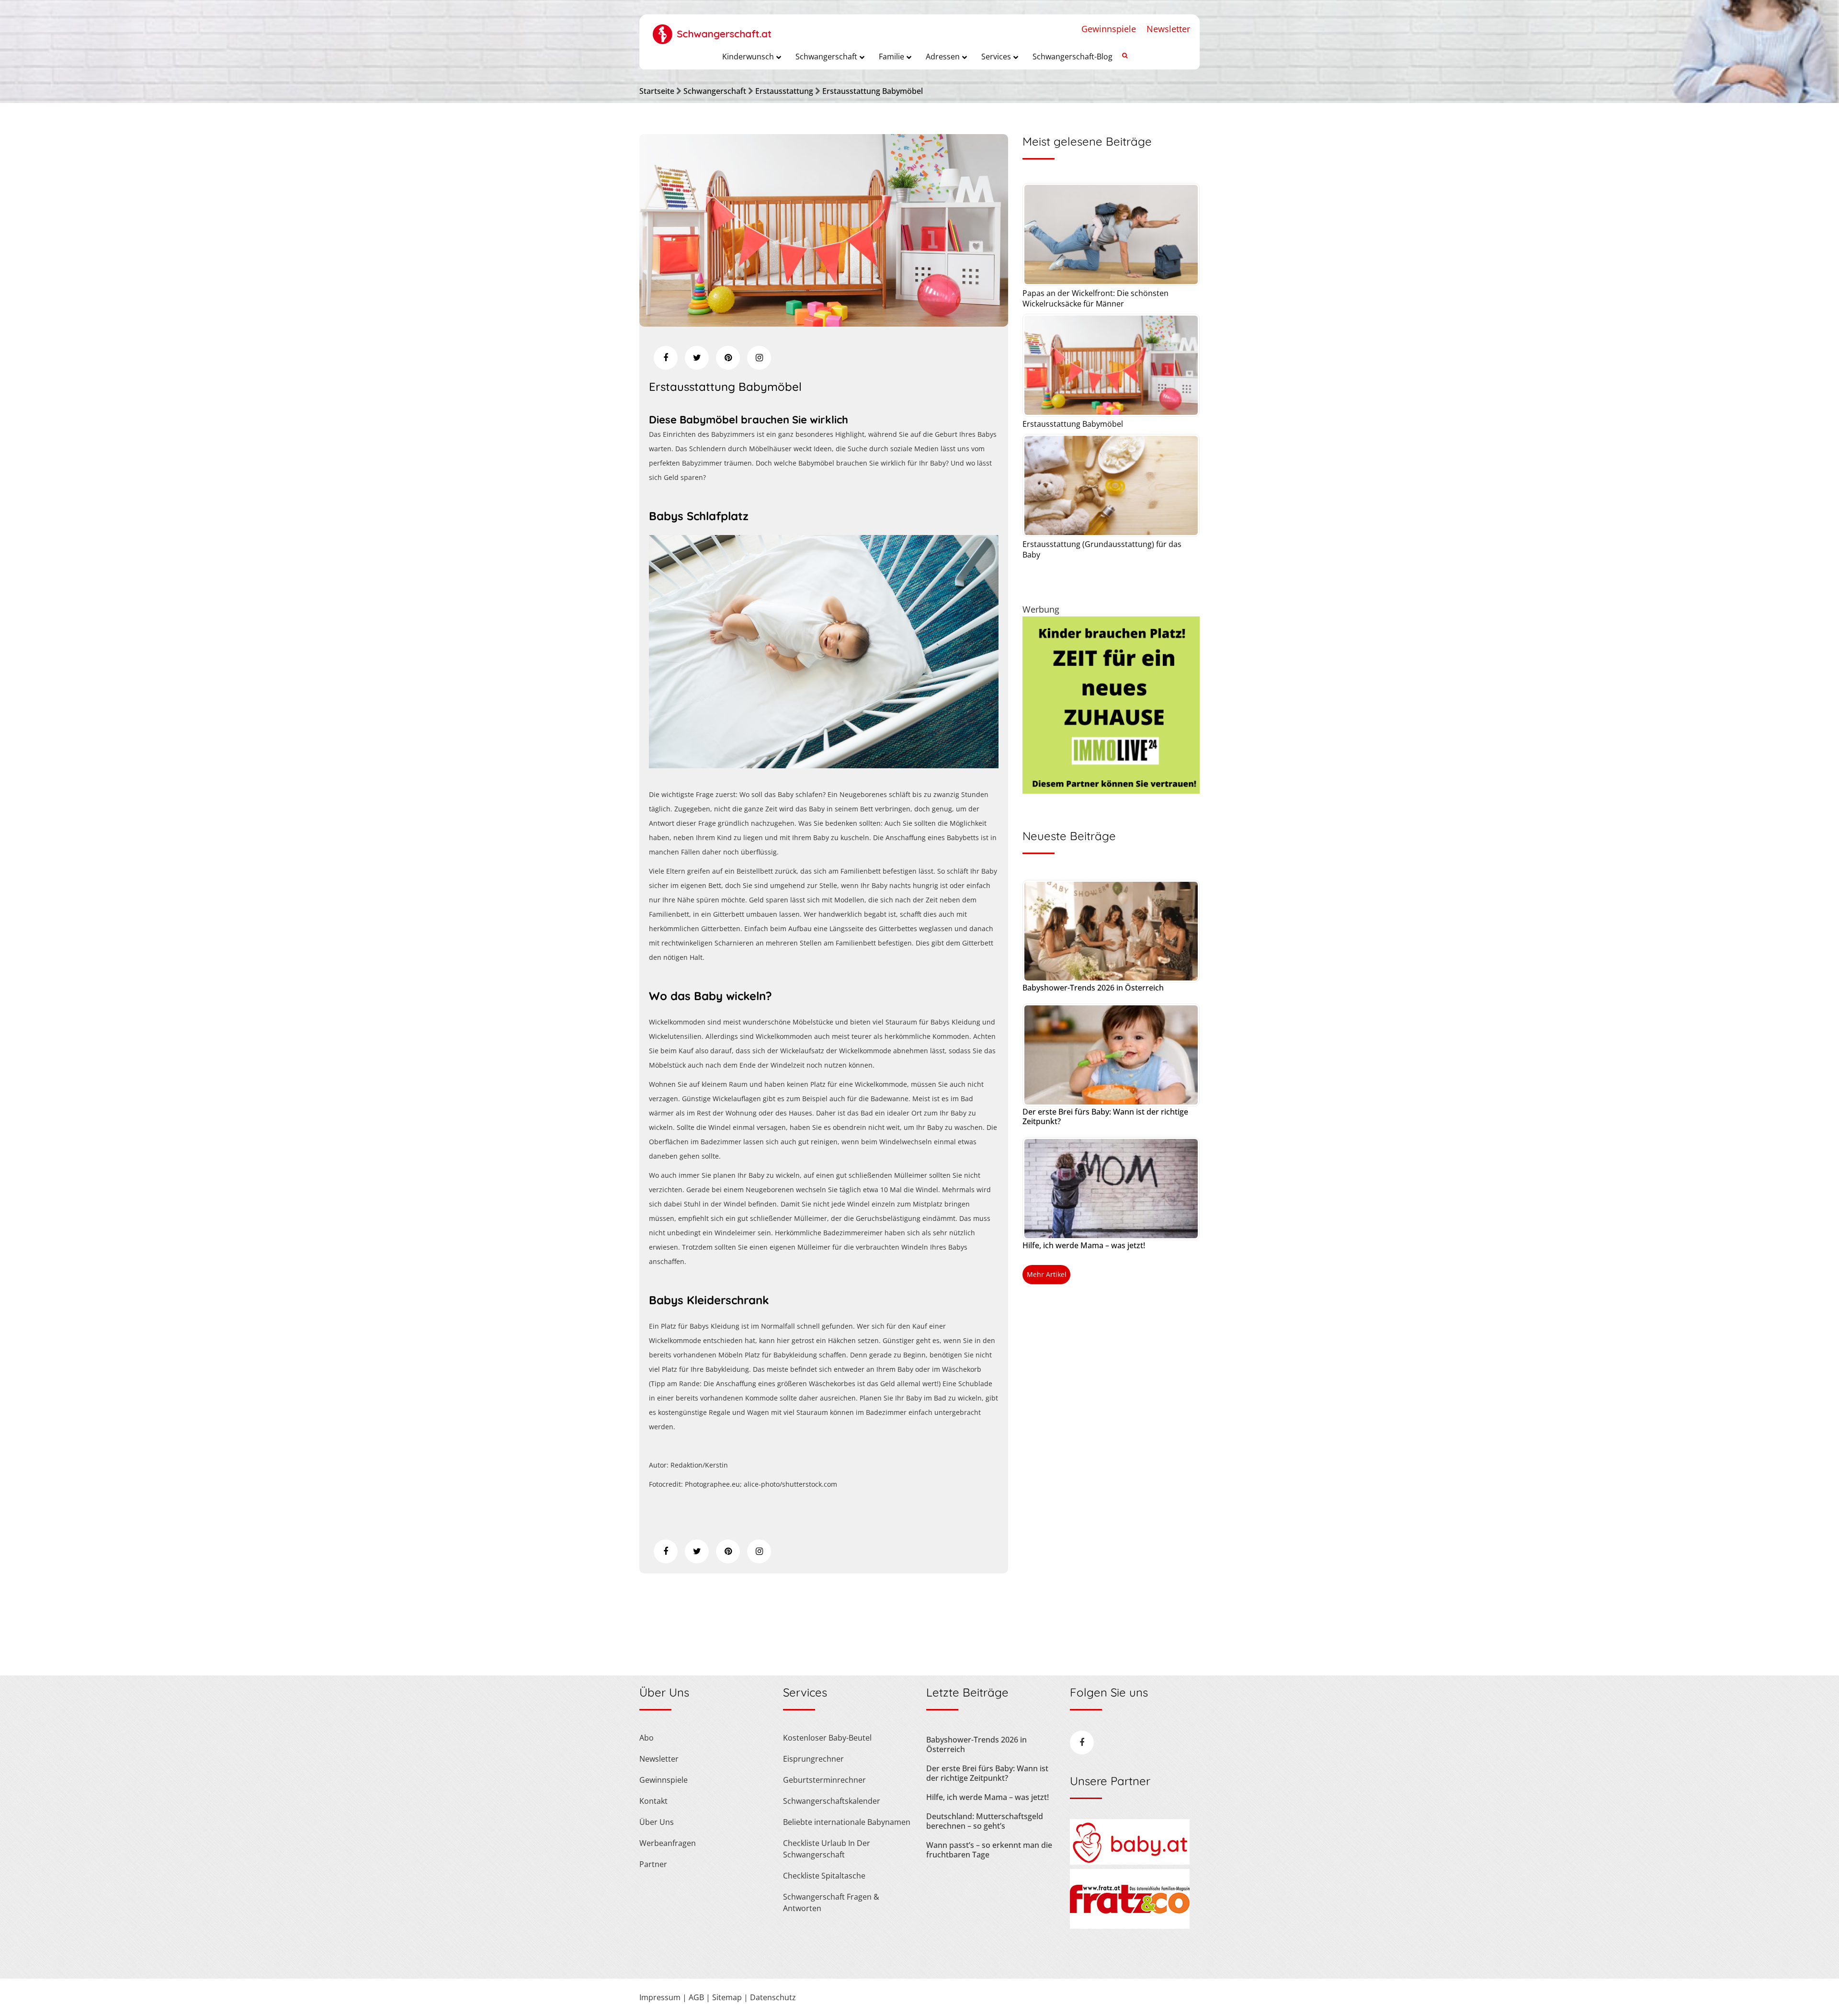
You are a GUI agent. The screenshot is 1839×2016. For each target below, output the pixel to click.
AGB (696, 1997)
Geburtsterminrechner (824, 1780)
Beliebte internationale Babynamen (847, 1822)
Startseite (657, 91)
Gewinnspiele (1109, 29)
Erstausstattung (784, 91)
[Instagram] (759, 358)
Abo (647, 1738)
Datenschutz (773, 1997)
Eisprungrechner (813, 1759)
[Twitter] (697, 358)
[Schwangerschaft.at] (712, 29)
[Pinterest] (728, 358)
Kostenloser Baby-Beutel (827, 1738)
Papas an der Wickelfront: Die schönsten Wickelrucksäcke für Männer (1095, 298)
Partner (653, 1864)
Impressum (660, 1997)
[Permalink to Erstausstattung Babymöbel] (824, 323)
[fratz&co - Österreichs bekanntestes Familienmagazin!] (1130, 1926)
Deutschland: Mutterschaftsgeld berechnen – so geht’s (985, 1821)
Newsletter (1168, 29)
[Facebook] (666, 358)
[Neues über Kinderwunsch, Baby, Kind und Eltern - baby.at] (1130, 1862)
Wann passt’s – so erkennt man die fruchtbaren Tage (989, 1850)
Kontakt (653, 1801)
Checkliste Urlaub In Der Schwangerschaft (827, 1849)
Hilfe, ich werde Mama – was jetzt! (1084, 1245)
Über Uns (657, 1822)
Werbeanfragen (668, 1843)
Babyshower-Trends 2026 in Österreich (1093, 988)
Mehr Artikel (1047, 1274)
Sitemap (727, 1997)
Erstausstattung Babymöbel (873, 91)
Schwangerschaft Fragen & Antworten (831, 1902)
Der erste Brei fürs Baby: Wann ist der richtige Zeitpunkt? (1105, 1116)
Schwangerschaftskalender (832, 1801)
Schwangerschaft (715, 91)
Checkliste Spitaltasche (824, 1876)
